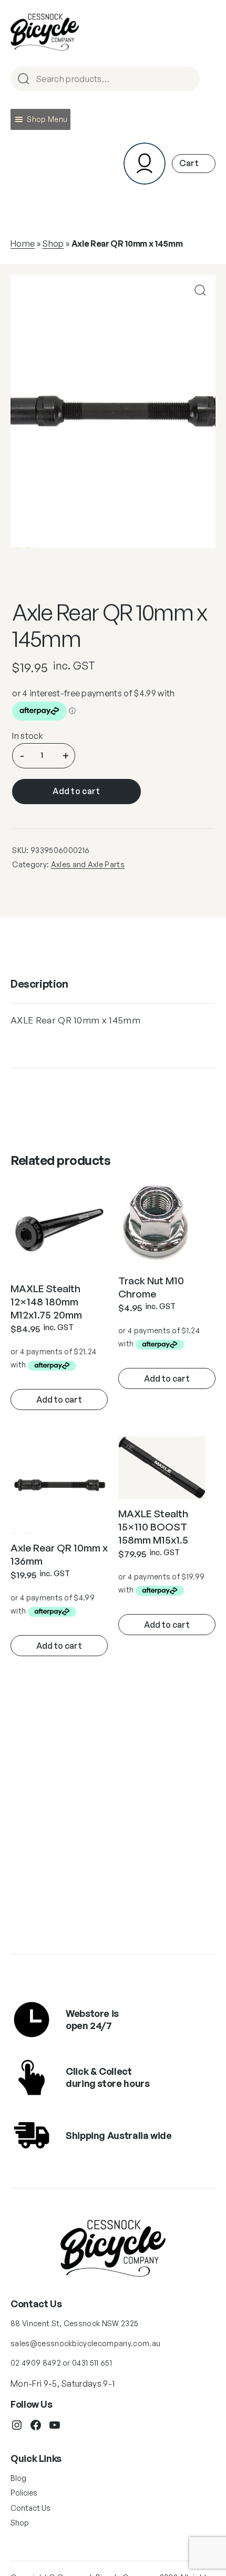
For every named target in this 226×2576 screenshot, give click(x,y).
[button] (47, 119)
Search (187, 80)
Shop (53, 244)
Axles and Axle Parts (88, 864)
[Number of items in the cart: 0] (194, 163)
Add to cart (76, 791)
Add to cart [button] (59, 1399)
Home (23, 244)
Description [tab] (39, 984)
